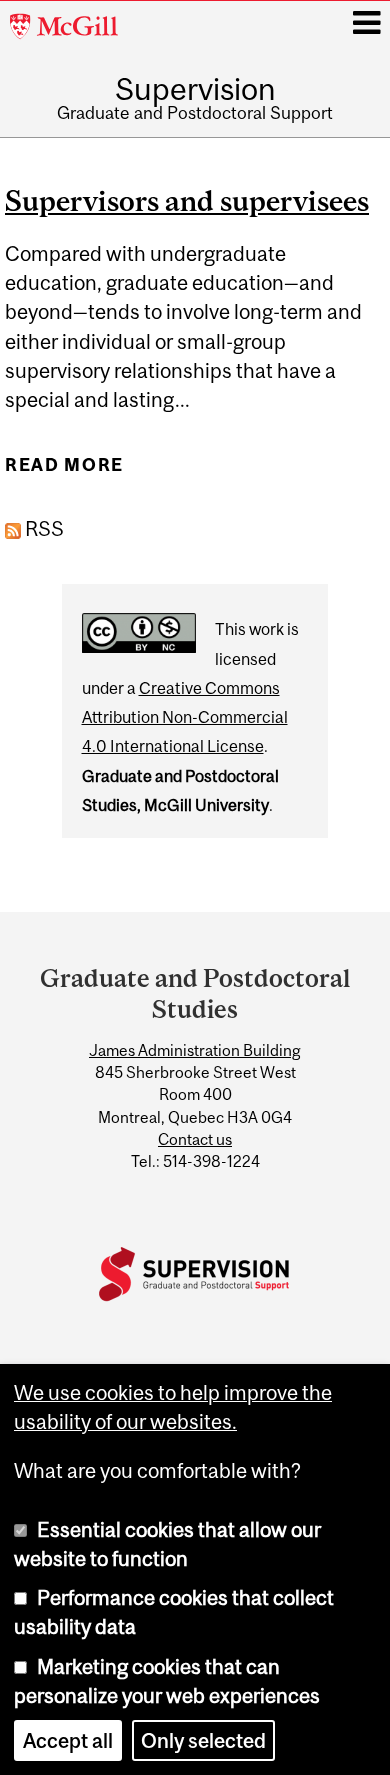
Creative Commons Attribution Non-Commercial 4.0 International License (185, 717)
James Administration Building (195, 1050)
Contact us (195, 1139)
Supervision (195, 89)
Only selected (203, 1740)
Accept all (68, 1740)
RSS (42, 528)
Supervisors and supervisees (187, 200)
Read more (64, 472)
